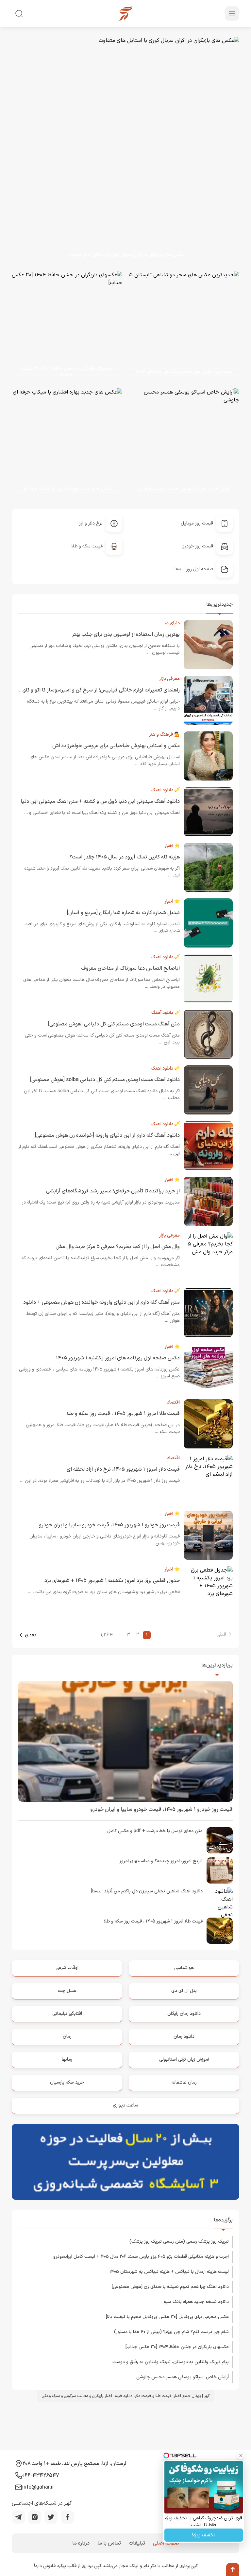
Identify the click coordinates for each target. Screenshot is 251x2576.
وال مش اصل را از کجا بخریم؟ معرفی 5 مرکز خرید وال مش (118, 1247)
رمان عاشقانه (184, 2082)
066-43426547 (41, 2475)
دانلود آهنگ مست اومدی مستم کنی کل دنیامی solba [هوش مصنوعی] (105, 1080)
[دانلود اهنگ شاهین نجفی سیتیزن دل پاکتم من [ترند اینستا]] (220, 1901)
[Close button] (241, 2456)
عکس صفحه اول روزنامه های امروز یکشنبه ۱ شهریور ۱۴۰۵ (118, 1358)
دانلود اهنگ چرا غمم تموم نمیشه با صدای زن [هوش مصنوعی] (170, 2287)
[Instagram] (35, 2517)
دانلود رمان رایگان (184, 2014)
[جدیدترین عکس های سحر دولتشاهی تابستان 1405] (179, 326)
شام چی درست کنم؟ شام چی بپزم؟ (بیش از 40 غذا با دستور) (171, 2332)
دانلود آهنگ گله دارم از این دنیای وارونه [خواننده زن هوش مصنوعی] (107, 1135)
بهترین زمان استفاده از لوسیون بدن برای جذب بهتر (126, 635)
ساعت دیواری (125, 2105)
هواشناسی (184, 1968)
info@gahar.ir (38, 2487)
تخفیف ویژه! (204, 2535)
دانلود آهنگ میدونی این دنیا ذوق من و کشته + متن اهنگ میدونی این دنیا (100, 801)
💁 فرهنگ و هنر (164, 735)
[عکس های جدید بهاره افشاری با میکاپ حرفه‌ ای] (62, 444)
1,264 (107, 1635)
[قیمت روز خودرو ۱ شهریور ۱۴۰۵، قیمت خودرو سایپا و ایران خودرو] (125, 1741)
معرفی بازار (169, 679)
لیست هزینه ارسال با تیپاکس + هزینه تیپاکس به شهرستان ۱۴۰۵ (169, 2272)
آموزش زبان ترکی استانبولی (184, 2060)
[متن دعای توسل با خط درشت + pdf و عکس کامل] (220, 1840)
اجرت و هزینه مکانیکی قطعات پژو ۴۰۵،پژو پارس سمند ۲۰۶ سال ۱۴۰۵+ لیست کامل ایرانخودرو (141, 2257)
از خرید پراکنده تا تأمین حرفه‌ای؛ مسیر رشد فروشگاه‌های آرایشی (113, 1191)
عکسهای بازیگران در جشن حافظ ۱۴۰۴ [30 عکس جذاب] (67, 372)
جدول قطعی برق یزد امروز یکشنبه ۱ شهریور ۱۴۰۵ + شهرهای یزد (112, 1581)
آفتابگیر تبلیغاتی (67, 2014)
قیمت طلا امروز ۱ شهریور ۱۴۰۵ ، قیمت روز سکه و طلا (123, 1414)
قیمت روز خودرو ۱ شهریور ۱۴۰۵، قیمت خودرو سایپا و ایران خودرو (109, 1525)
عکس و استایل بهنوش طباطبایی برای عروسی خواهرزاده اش (116, 746)
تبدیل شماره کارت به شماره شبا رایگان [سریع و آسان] (123, 913)
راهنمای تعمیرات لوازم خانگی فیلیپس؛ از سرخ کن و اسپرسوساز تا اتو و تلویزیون (95, 690)
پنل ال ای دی (184, 1991)
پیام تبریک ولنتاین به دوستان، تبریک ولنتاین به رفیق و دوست (171, 2362)
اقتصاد (173, 1402)
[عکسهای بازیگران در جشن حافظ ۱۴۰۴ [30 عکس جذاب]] (62, 326)
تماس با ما (109, 2543)
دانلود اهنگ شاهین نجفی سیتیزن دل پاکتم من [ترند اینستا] (147, 1891)
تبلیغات (137, 2543)
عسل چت (67, 1991)
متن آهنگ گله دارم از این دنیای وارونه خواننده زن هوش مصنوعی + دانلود (101, 1302)
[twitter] (51, 2517)
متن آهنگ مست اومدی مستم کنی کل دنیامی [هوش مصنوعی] (114, 1024)
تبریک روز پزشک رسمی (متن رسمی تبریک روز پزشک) (179, 2242)
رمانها (67, 2060)
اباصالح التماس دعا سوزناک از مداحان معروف (130, 968)
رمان (67, 2037)
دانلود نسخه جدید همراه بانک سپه (196, 2302)
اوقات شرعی (67, 1968)
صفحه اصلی (166, 2543)
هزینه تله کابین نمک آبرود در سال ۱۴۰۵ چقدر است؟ (125, 857)
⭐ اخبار (172, 846)
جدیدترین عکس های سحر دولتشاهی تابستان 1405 (184, 372)
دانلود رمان (184, 2037)
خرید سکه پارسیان (67, 2082)
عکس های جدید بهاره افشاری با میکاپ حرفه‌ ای (67, 489)
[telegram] (18, 2517)
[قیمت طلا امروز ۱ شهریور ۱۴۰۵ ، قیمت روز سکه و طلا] (220, 1931)
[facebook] (67, 2517)
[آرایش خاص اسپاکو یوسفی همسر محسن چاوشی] (184, 444)
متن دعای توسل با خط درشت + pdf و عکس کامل (155, 1831)
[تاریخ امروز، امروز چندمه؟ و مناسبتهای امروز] (220, 1870)
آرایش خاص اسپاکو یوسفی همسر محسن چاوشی (184, 489)
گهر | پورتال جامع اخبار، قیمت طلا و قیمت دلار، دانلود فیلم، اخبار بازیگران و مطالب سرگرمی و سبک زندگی (126, 2396)
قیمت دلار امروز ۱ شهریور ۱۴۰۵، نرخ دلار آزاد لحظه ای (123, 1469)
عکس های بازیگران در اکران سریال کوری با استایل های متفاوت (125, 255)
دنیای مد (172, 623)
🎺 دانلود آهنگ (166, 790)
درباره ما (81, 2543)
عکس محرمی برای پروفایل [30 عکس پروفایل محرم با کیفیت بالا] (167, 2317)
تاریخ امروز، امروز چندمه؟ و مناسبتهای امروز (161, 1861)
